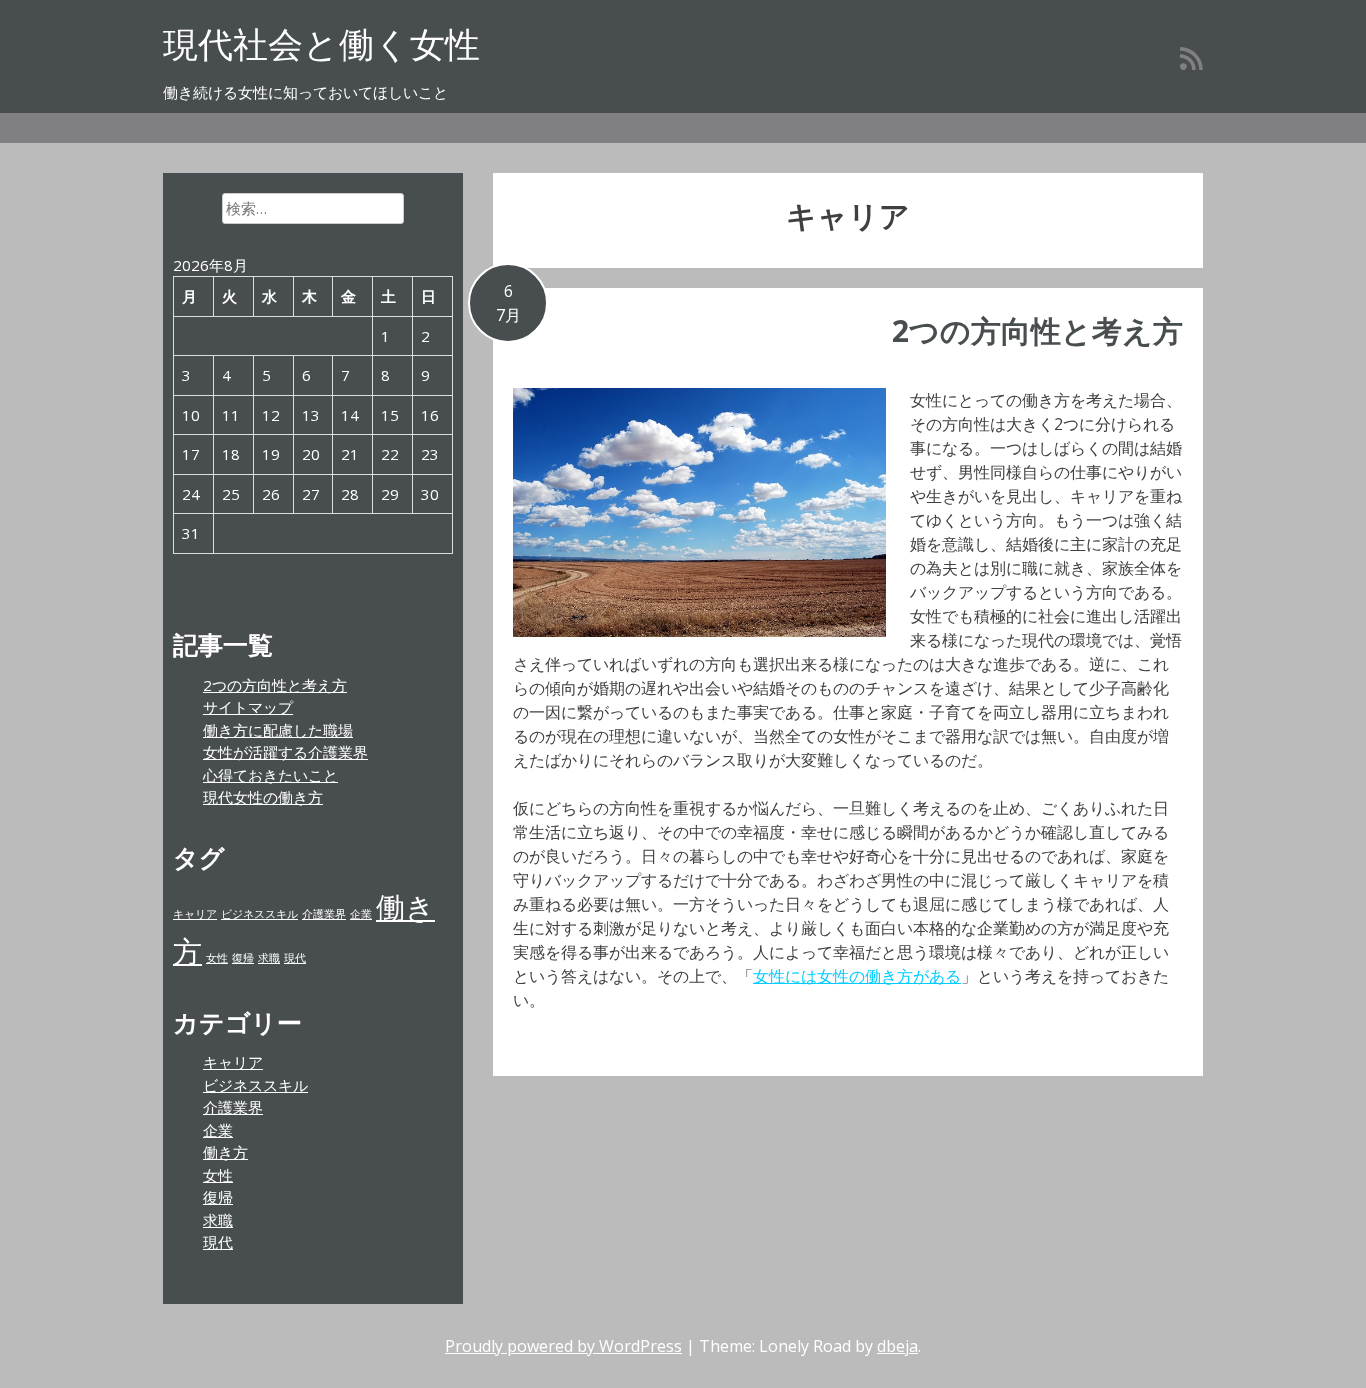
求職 (269, 958)
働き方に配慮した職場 (278, 730)
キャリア (195, 914)
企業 (361, 914)
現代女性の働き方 (263, 797)
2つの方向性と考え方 (1037, 330)
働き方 (225, 1152)
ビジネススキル (259, 914)
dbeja (897, 1346)
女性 (217, 958)
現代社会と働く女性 (321, 43)
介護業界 (324, 914)
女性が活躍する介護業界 (285, 752)
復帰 (243, 958)
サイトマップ (248, 707)
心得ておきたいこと (270, 775)
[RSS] (1191, 58)
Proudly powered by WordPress (563, 1346)
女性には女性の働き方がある (857, 976)
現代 (295, 958)
